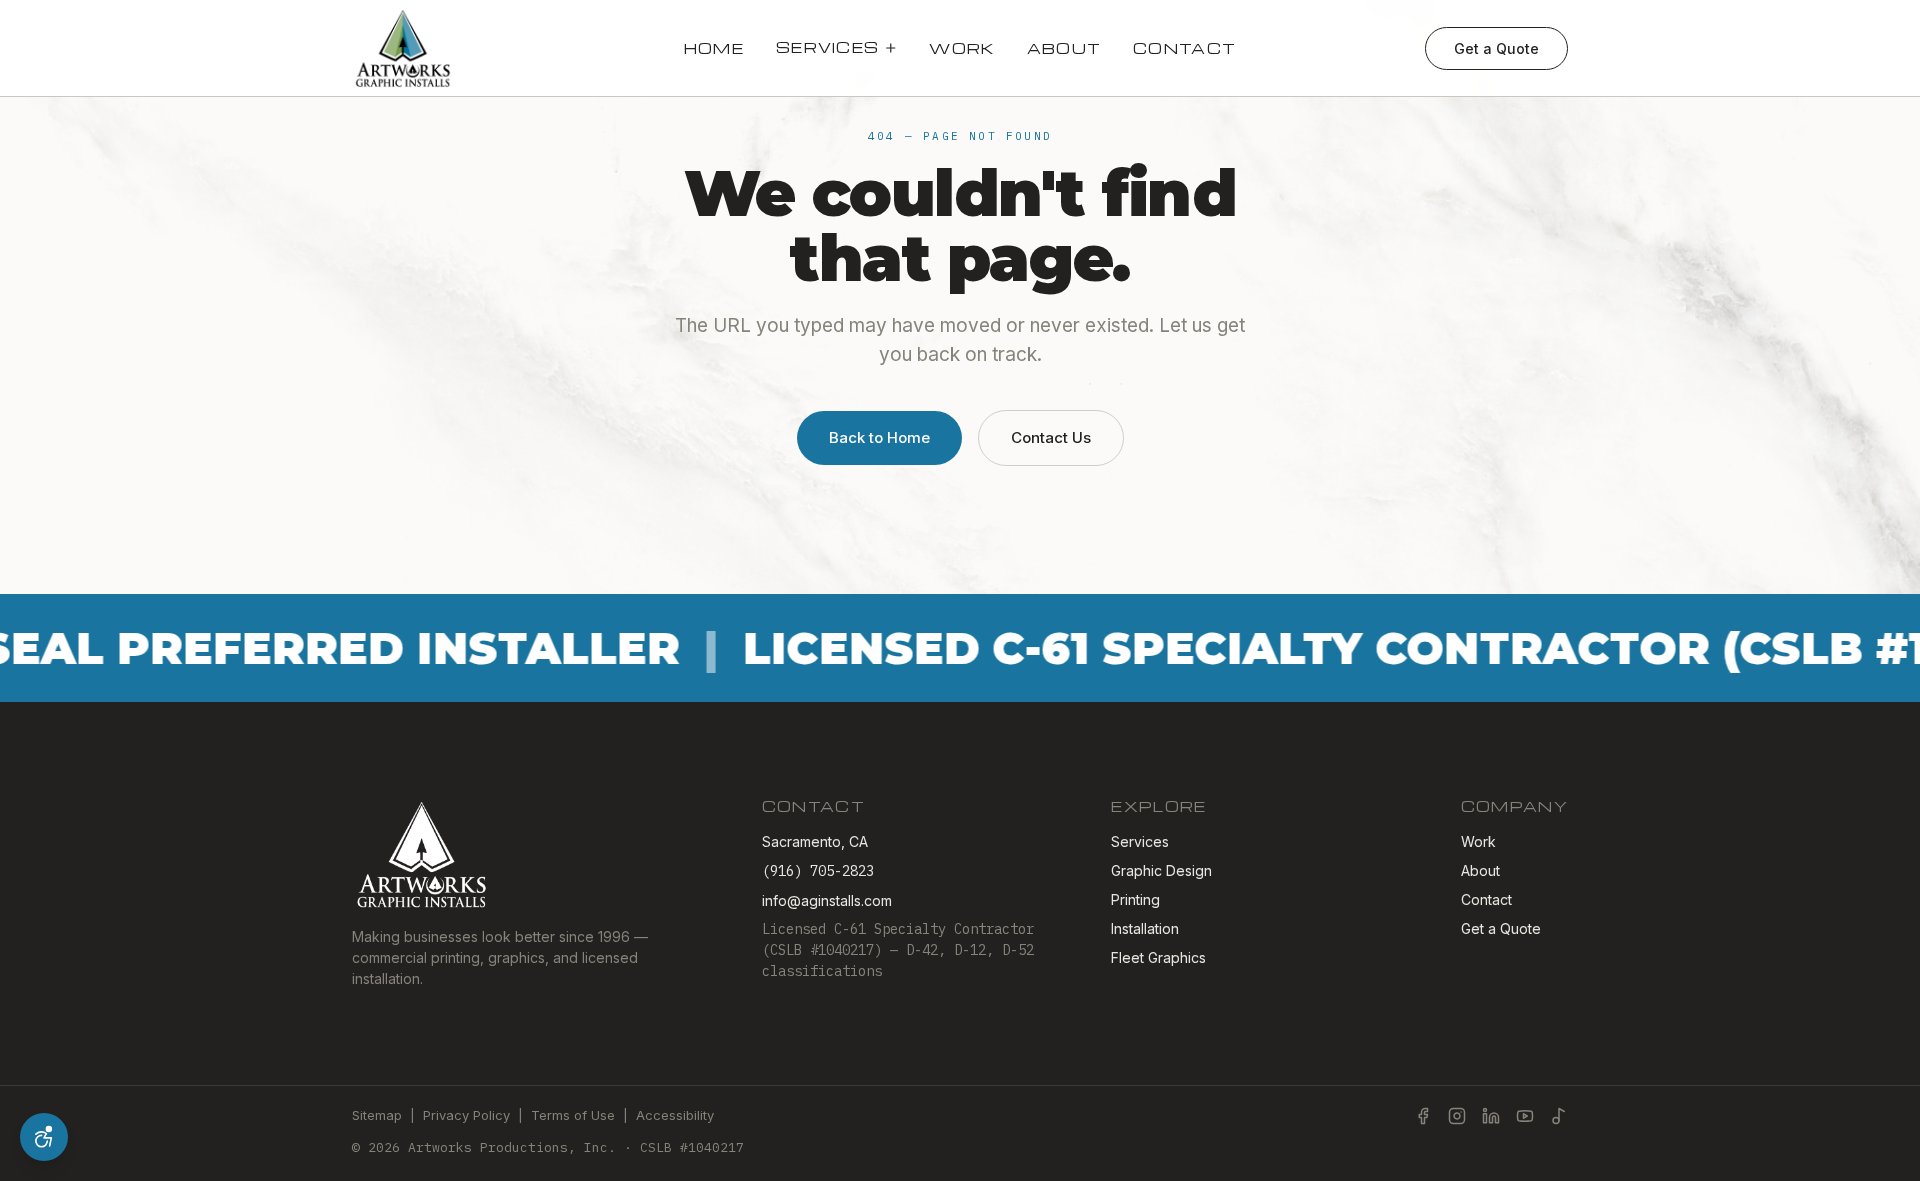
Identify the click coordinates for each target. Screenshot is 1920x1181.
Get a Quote (1496, 48)
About (1064, 48)
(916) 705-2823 (818, 871)
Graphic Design (1161, 870)
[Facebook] (1423, 1116)
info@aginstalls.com (827, 900)
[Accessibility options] (44, 1137)
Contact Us (1051, 437)
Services (827, 47)
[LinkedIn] (1491, 1116)
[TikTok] (1559, 1116)
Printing (1135, 899)
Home (714, 48)
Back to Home (879, 437)
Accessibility (675, 1115)
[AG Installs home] (403, 48)
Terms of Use (573, 1115)
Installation (1145, 928)
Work (961, 48)
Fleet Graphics (1158, 957)
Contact (1184, 48)
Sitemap (377, 1115)
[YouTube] (1525, 1116)
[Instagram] (1457, 1116)
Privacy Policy (466, 1115)
